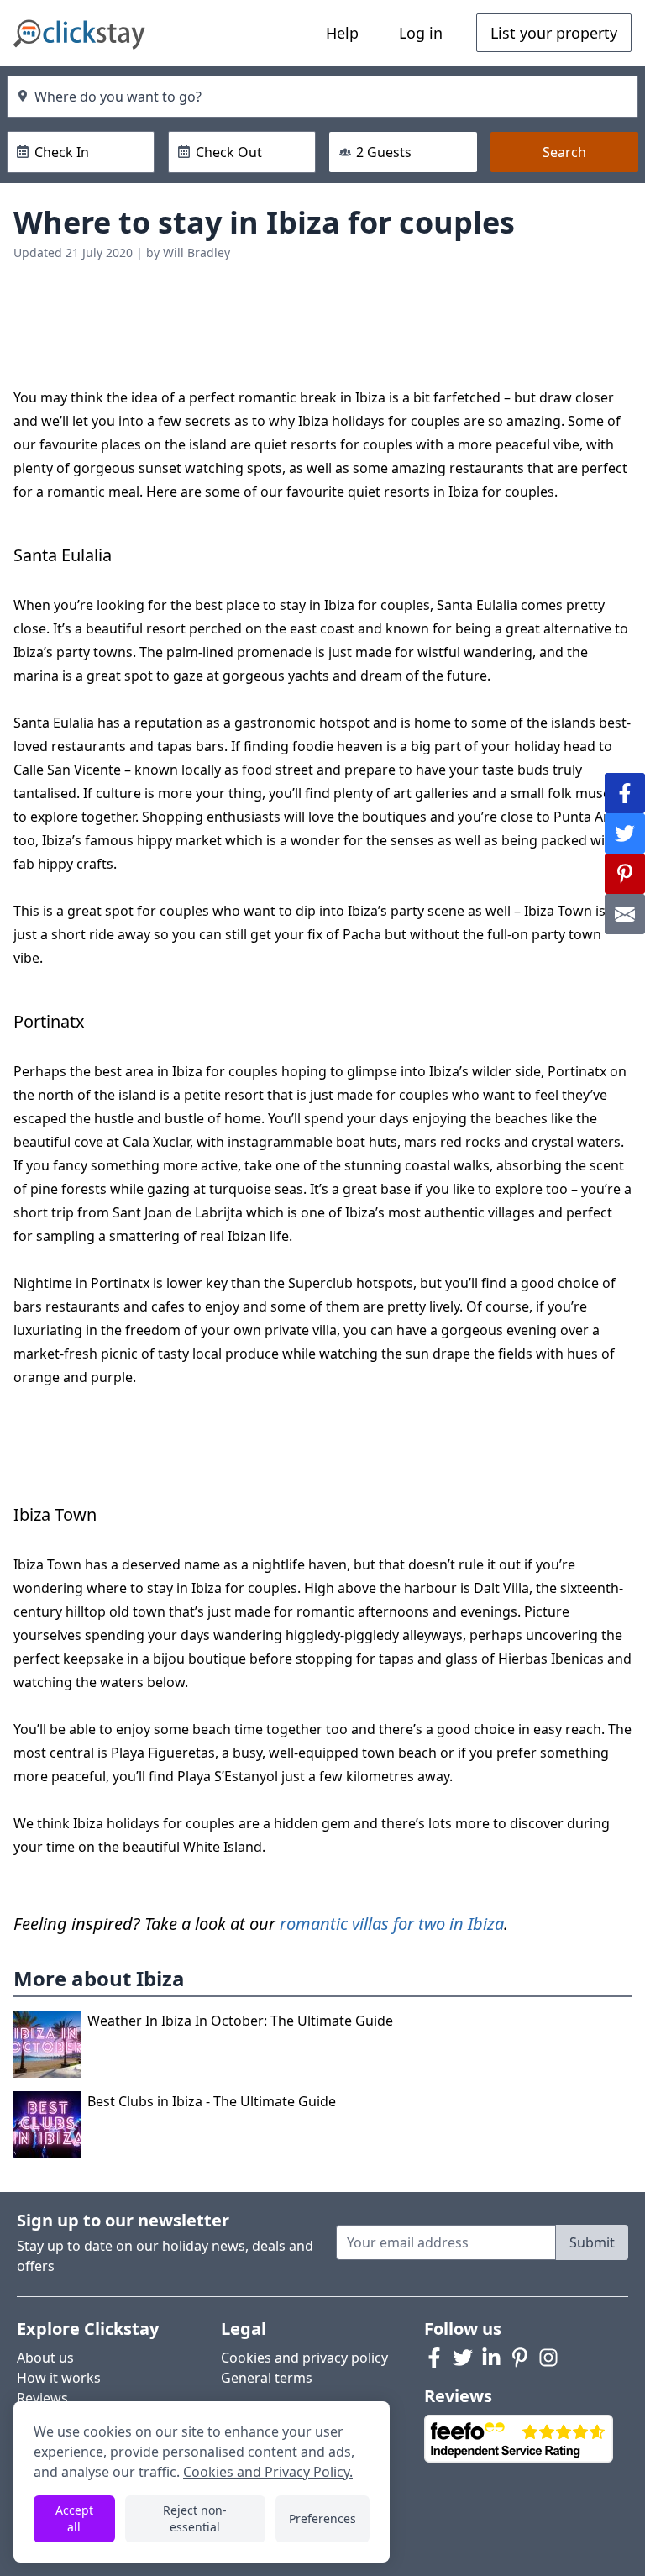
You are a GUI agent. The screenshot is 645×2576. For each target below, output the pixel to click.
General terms (267, 2378)
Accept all (74, 2518)
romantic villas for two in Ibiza (392, 1924)
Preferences (322, 2518)
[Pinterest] (520, 2358)
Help (342, 33)
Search (564, 152)
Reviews (42, 2398)
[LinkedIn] (491, 2358)
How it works (59, 2378)
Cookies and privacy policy (304, 2358)
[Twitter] (463, 2358)
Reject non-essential (195, 2518)
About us (45, 2358)
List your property (554, 33)
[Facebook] (434, 2358)
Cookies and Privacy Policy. (268, 2472)
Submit (592, 2242)
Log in (421, 33)
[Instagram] (548, 2358)
